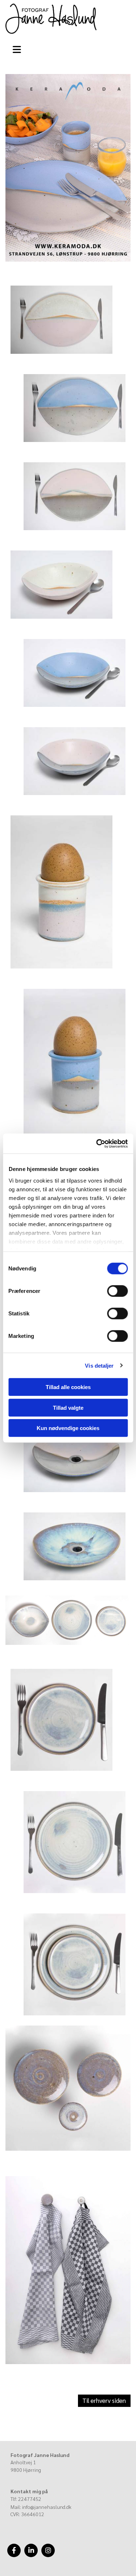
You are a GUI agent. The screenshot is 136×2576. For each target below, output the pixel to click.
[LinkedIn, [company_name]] (31, 2550)
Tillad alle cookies (68, 1387)
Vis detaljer (99, 1365)
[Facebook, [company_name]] (14, 2550)
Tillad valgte (68, 1407)
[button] (19, 48)
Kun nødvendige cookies (68, 1428)
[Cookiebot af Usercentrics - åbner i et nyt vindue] (97, 1143)
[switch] (117, 1291)
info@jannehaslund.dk (47, 2507)
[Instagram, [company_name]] (48, 2550)
